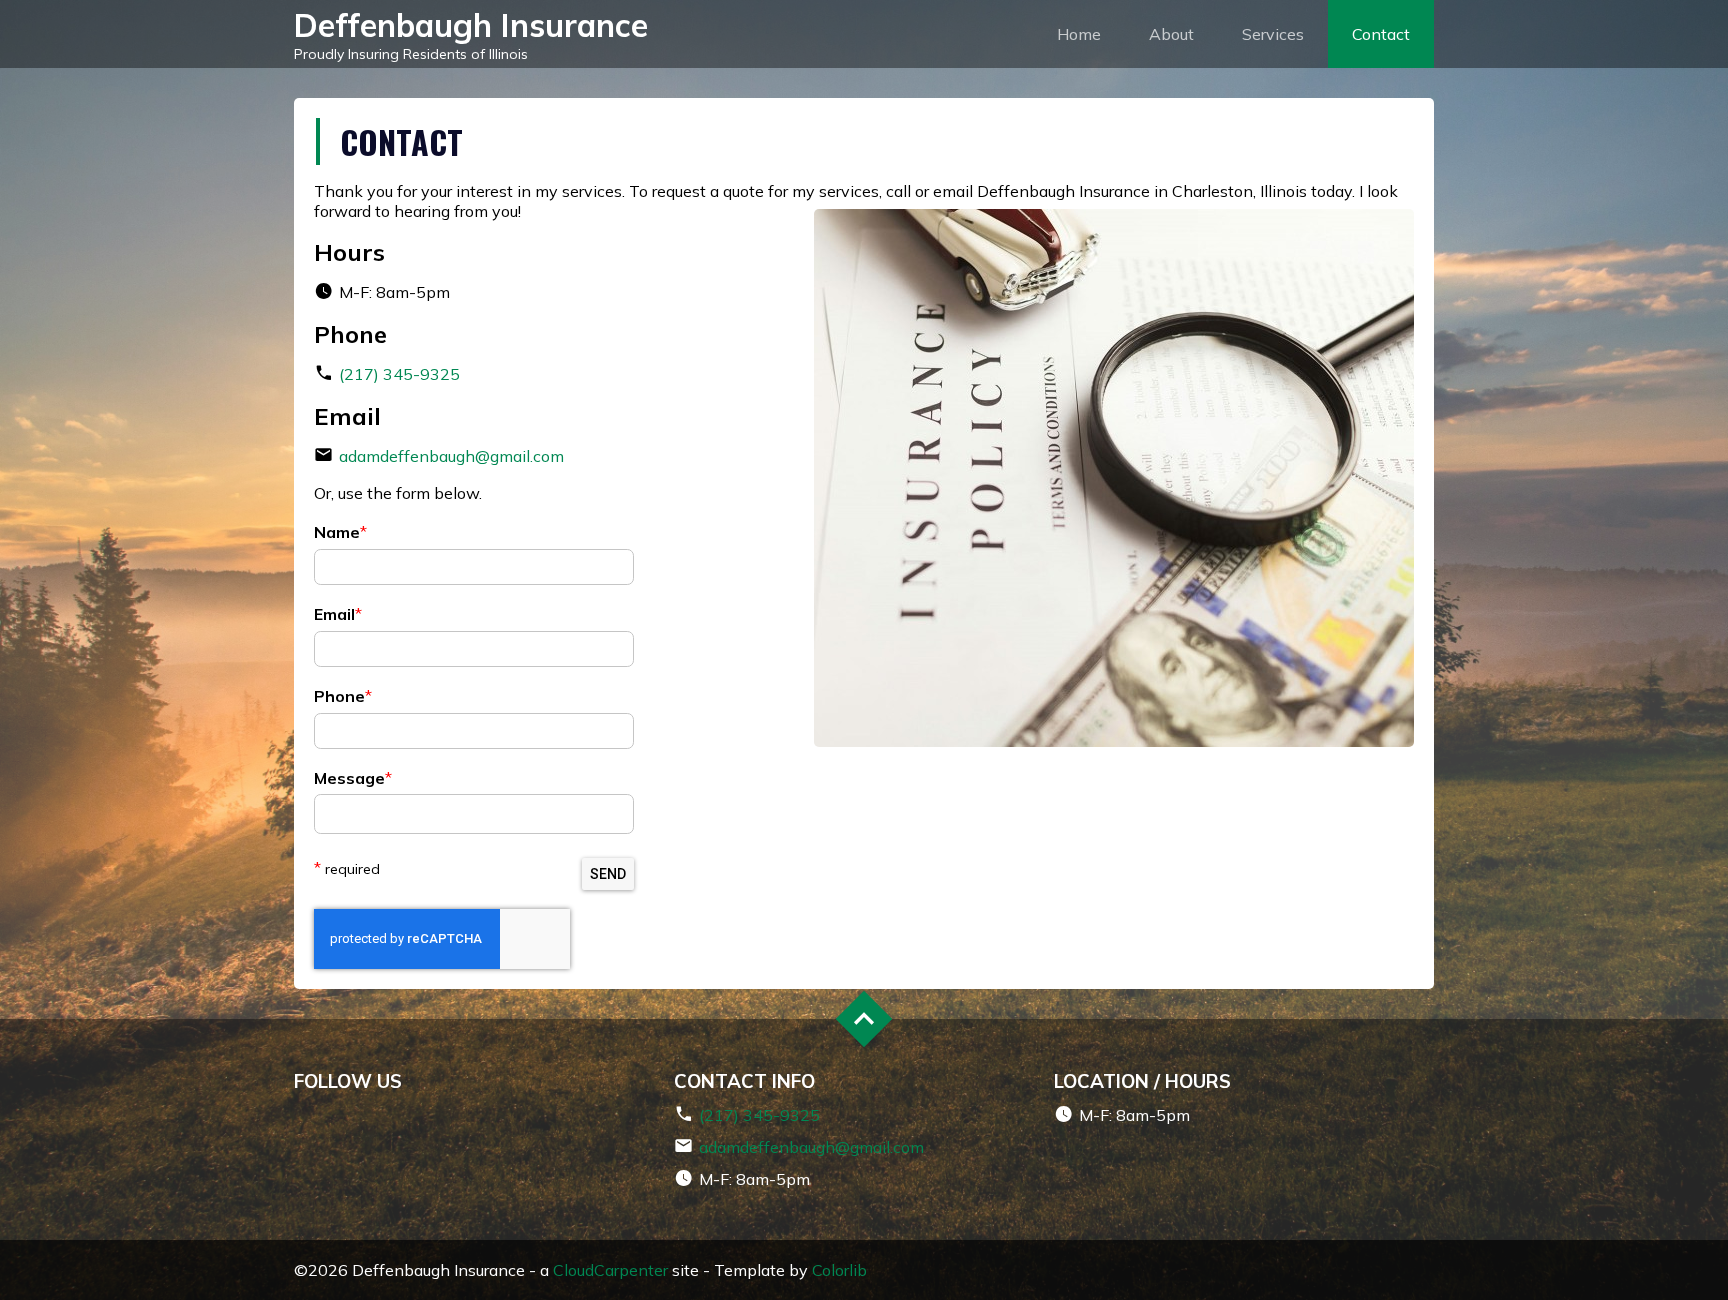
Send (608, 874)
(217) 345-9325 (399, 374)
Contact (1381, 34)
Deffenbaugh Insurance (471, 25)
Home (1079, 34)
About (1171, 34)
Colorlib (839, 1270)
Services (1273, 34)
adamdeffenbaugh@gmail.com (451, 456)
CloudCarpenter (610, 1270)
